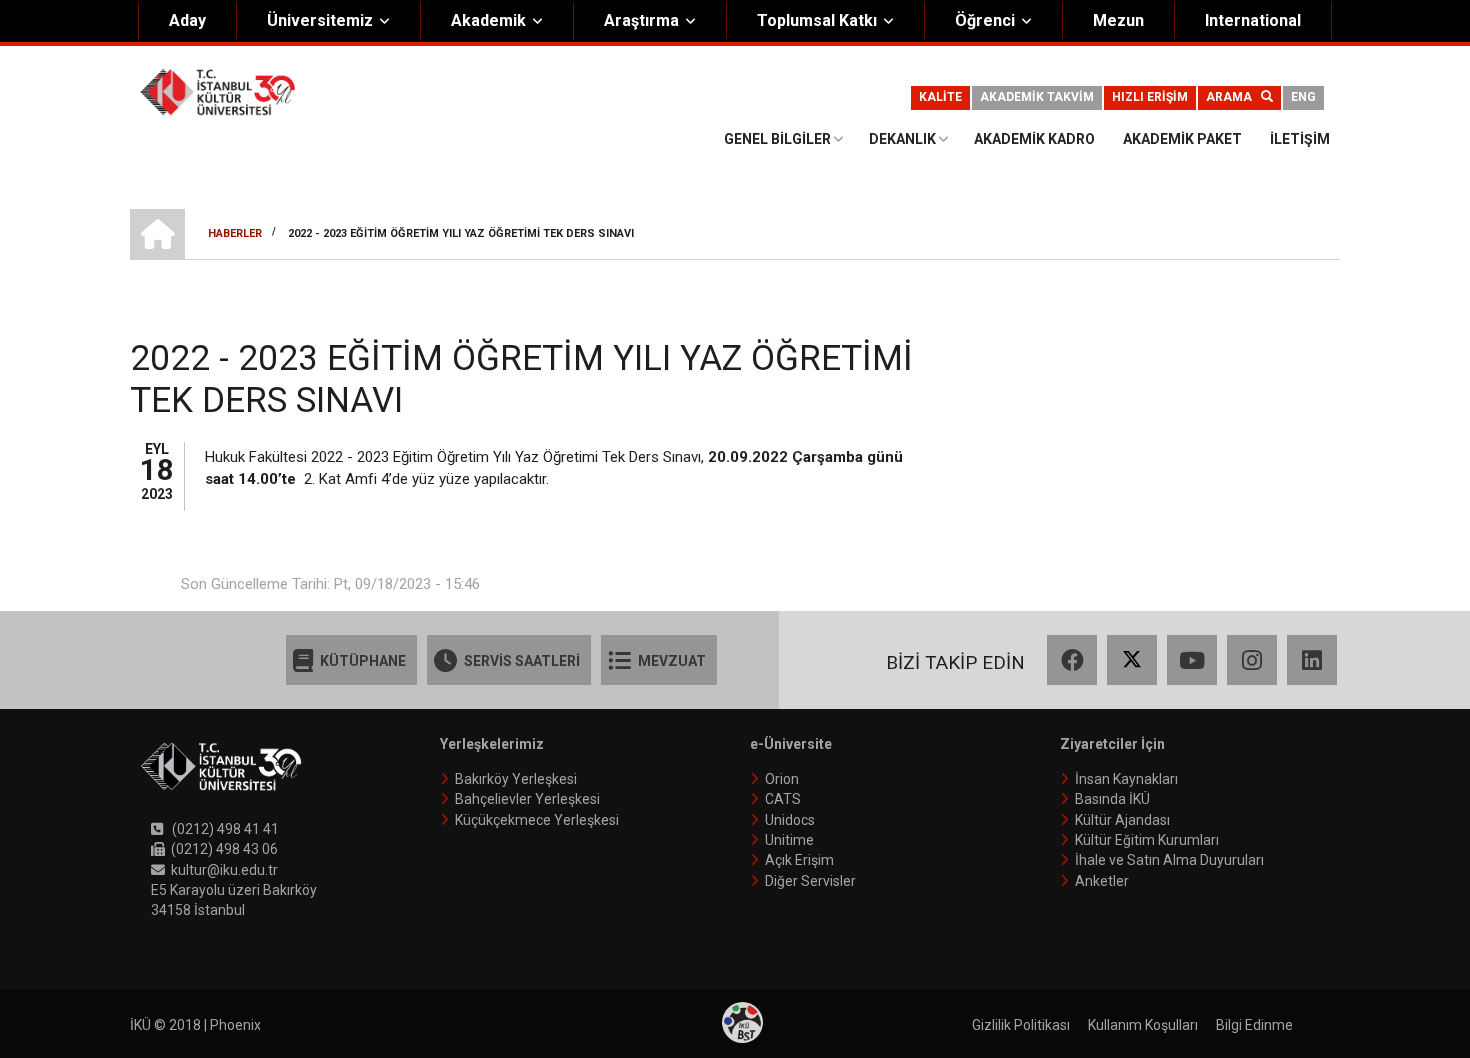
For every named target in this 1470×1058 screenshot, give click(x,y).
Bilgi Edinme (1254, 1025)
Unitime (789, 840)
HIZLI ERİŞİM (1150, 97)
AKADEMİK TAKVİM (1037, 97)
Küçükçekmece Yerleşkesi (537, 820)
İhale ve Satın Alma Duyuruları (1169, 860)
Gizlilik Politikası (1021, 1025)
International (1253, 20)
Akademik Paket (1182, 139)
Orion (782, 779)
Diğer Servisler (810, 881)
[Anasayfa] (217, 91)
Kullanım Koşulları (1143, 1025)
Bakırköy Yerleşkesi (516, 779)
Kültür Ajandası (1122, 820)
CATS (783, 799)
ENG (1303, 97)
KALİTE (940, 97)
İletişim (1300, 139)
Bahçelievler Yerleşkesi (527, 799)
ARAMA (1233, 97)
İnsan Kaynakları (1126, 779)
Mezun (1118, 20)
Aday (187, 20)
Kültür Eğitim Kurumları (1147, 840)
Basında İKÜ (1112, 799)
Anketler (1102, 881)
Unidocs (790, 820)
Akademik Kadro (1034, 139)
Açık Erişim (799, 860)
